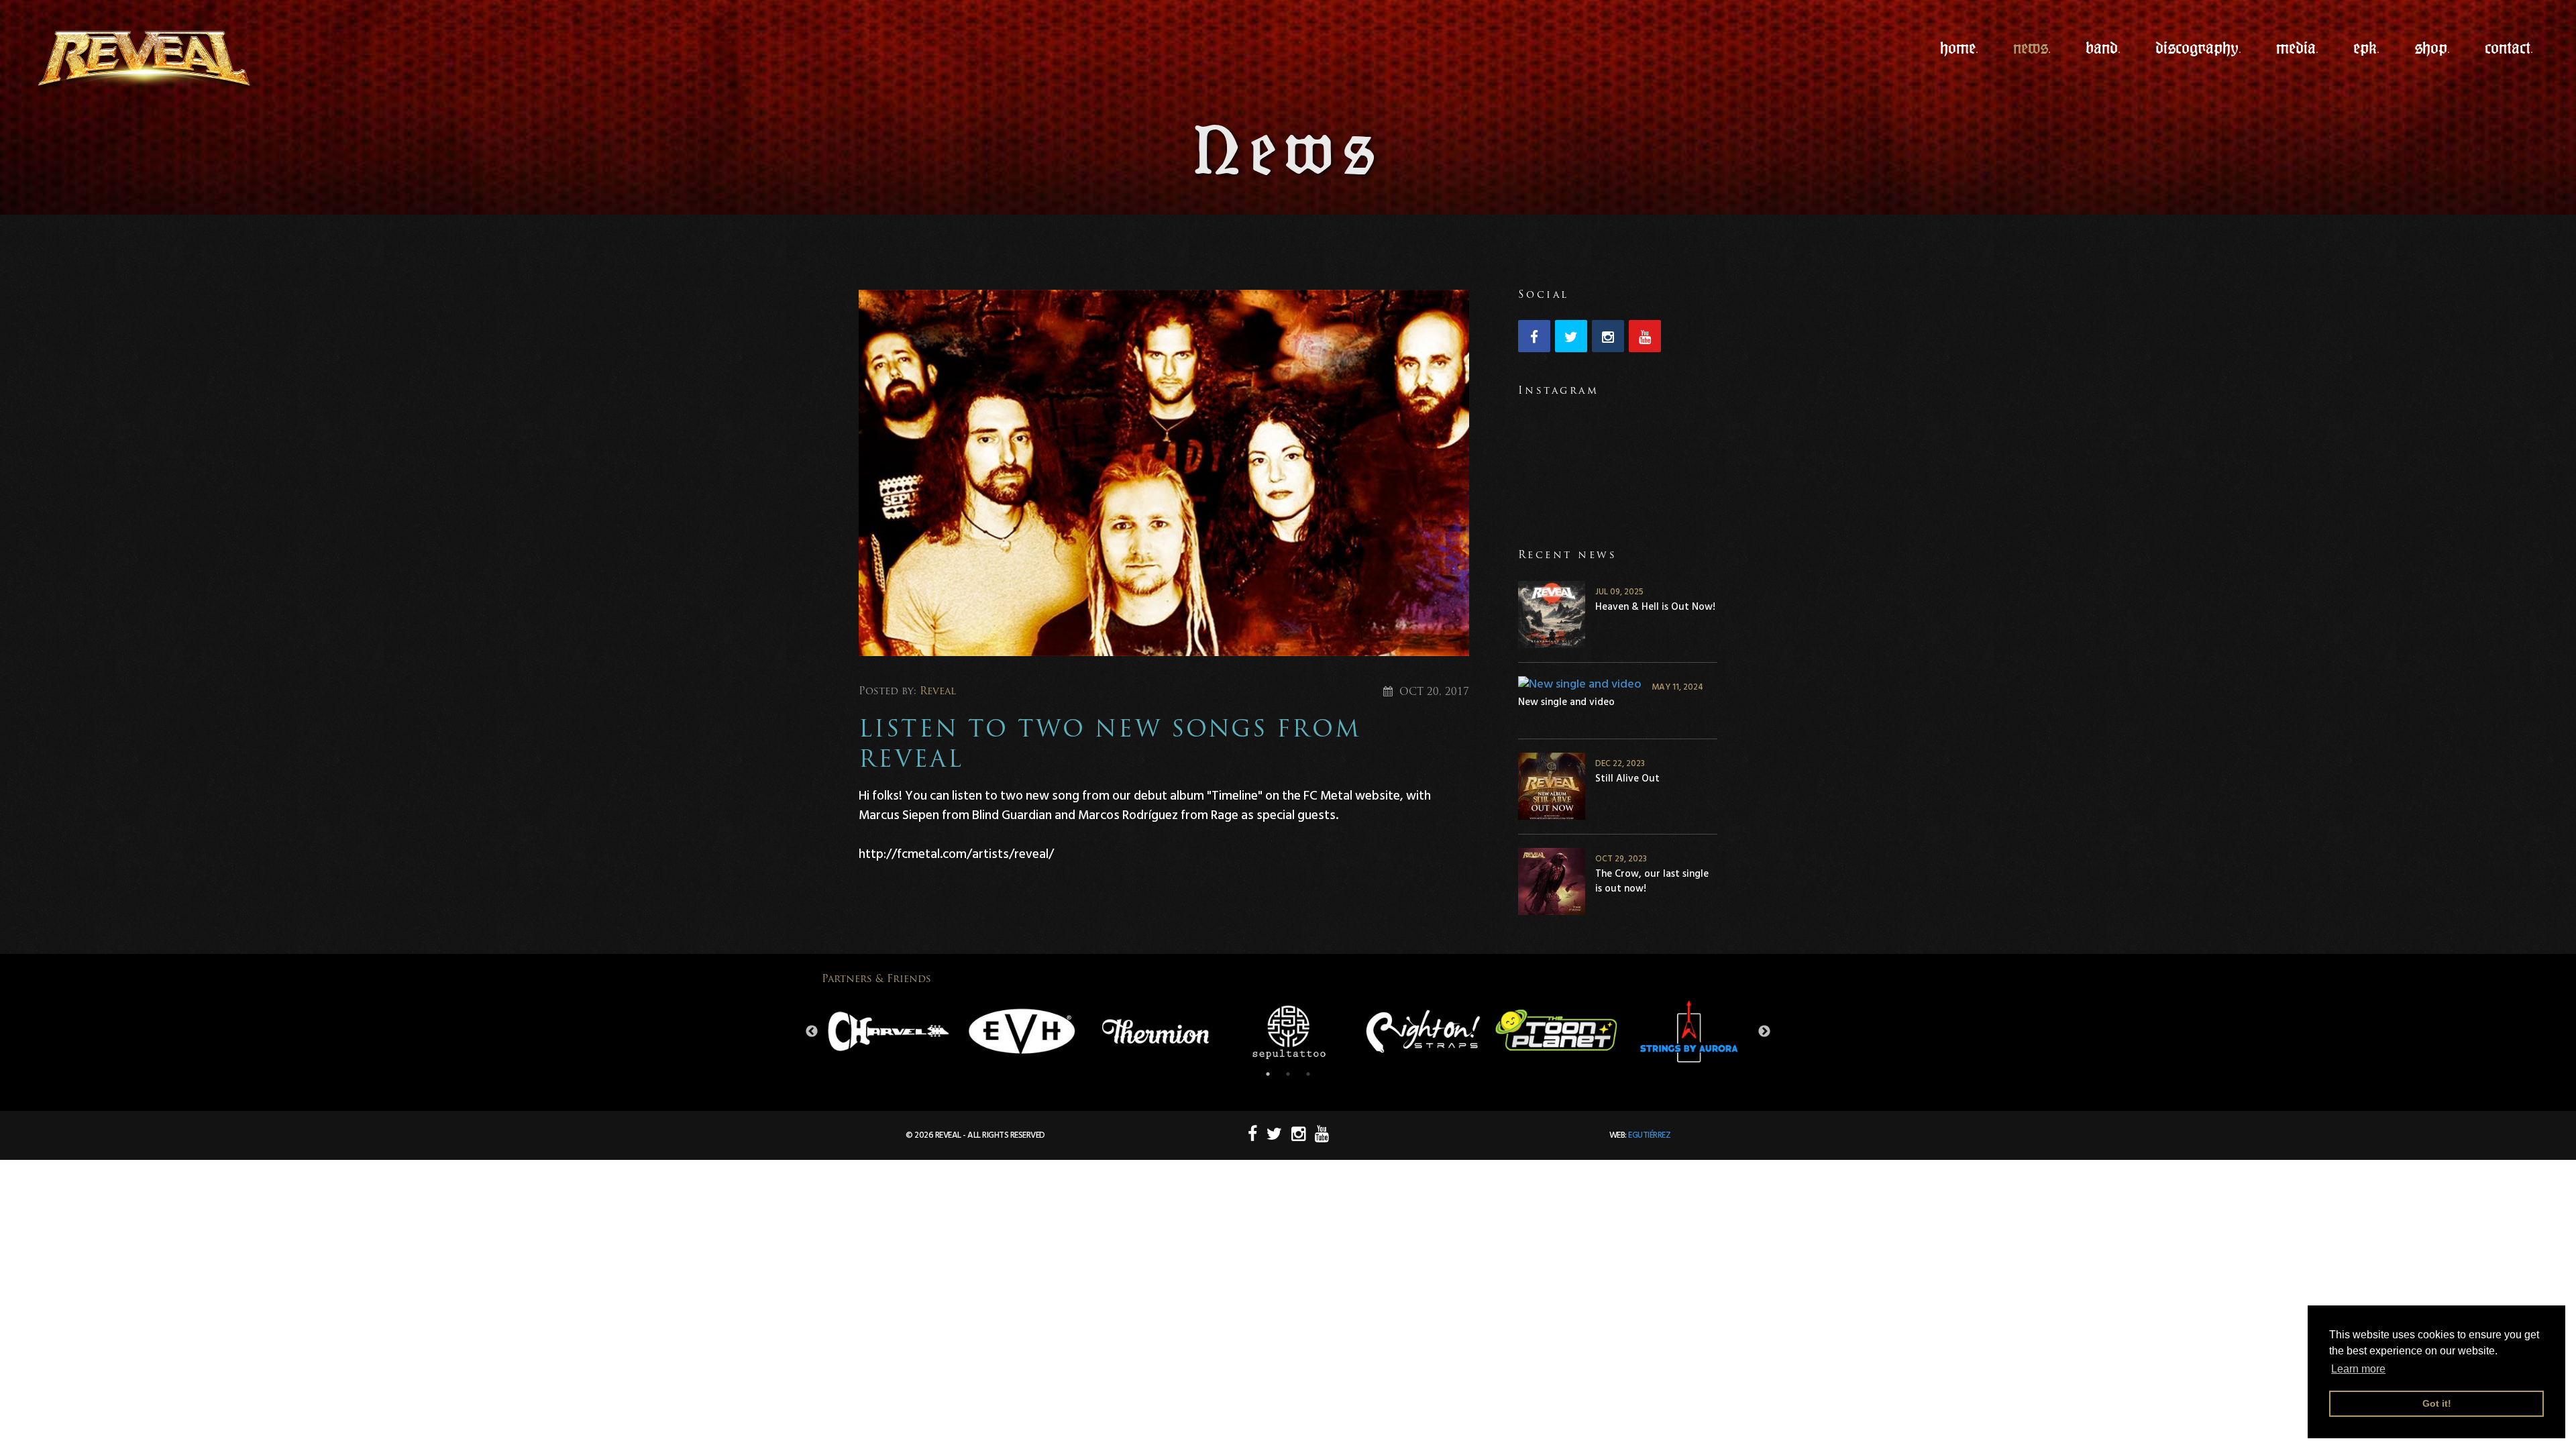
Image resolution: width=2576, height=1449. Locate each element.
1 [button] (1268, 1074)
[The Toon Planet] (1556, 1032)
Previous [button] (812, 1032)
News (2031, 48)
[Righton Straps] (1423, 1032)
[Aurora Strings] (1689, 1032)
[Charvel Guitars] (889, 1032)
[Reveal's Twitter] (1573, 338)
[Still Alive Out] (1552, 789)
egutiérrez (1649, 1135)
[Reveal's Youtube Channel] (1647, 338)
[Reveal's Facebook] (1537, 338)
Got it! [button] (2437, 1403)
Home (1958, 48)
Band (2102, 48)
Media (2296, 48)
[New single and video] (1580, 684)
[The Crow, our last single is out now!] (1552, 884)
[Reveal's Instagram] (1610, 338)
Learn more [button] (2358, 1369)
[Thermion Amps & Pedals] (1156, 1031)
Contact (2508, 48)
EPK (2365, 48)
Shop (2431, 48)
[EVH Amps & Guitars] (1022, 1031)
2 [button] (1288, 1074)
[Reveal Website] (133, 61)
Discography (2197, 48)
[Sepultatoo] (1289, 1032)
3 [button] (1308, 1074)
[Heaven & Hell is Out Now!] (1552, 617)
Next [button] (1764, 1032)
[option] (889, 1032)
